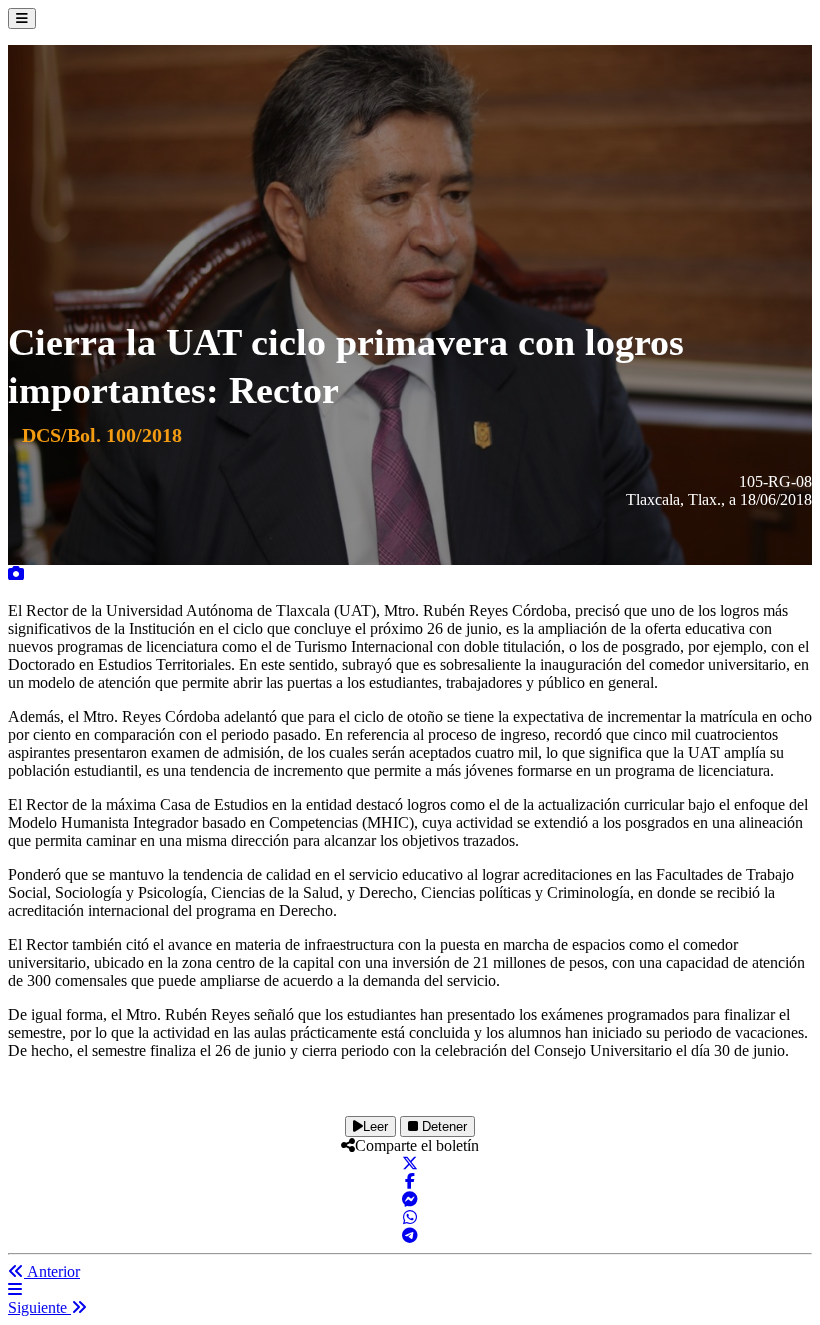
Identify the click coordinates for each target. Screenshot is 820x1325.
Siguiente (39, 1307)
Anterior (52, 1271)
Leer (375, 1126)
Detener (442, 1126)
